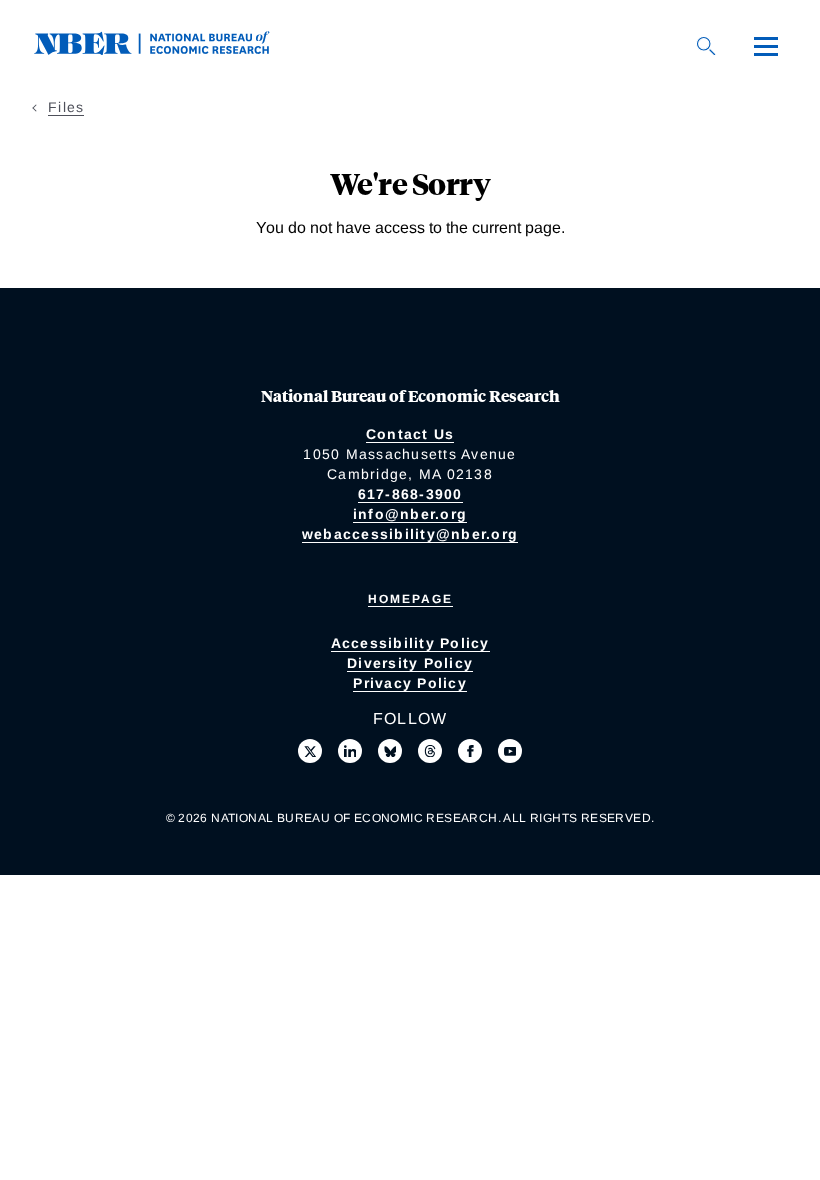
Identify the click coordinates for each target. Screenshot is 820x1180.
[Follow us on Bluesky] (390, 751)
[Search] (706, 46)
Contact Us (410, 434)
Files (66, 107)
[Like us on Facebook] (470, 751)
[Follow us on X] (310, 751)
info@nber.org (410, 514)
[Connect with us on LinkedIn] (350, 751)
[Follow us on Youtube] (510, 751)
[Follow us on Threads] (430, 751)
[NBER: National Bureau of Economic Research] (168, 49)
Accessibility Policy (410, 643)
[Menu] (766, 46)
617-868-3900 (410, 494)
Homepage (410, 599)
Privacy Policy (410, 683)
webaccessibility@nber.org (410, 534)
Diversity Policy (410, 663)
